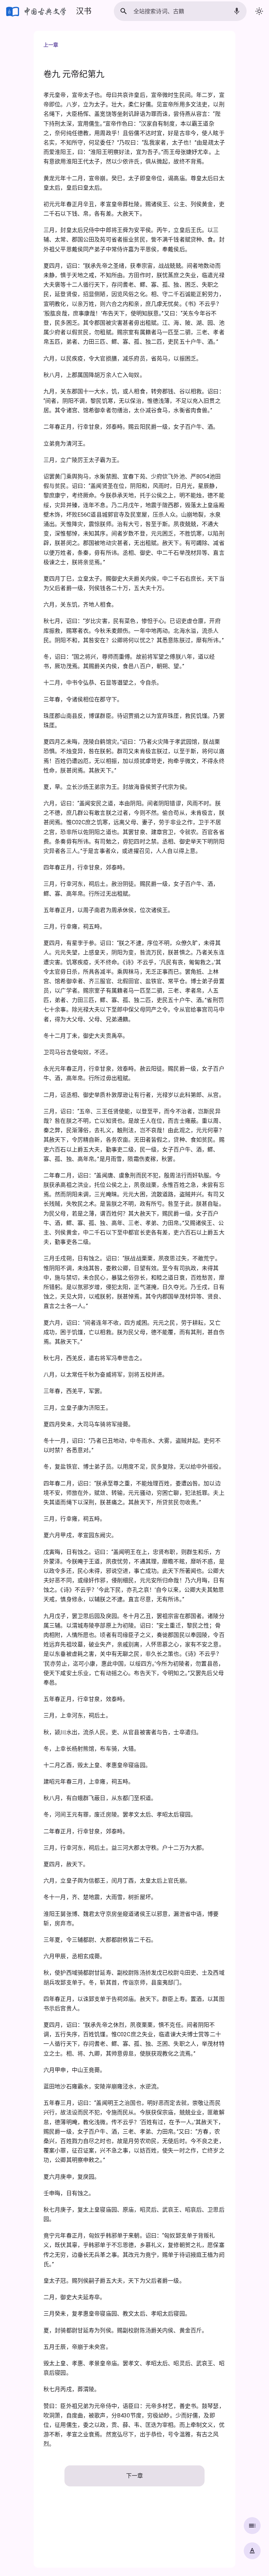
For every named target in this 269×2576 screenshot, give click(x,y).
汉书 (84, 11)
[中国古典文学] (37, 11)
